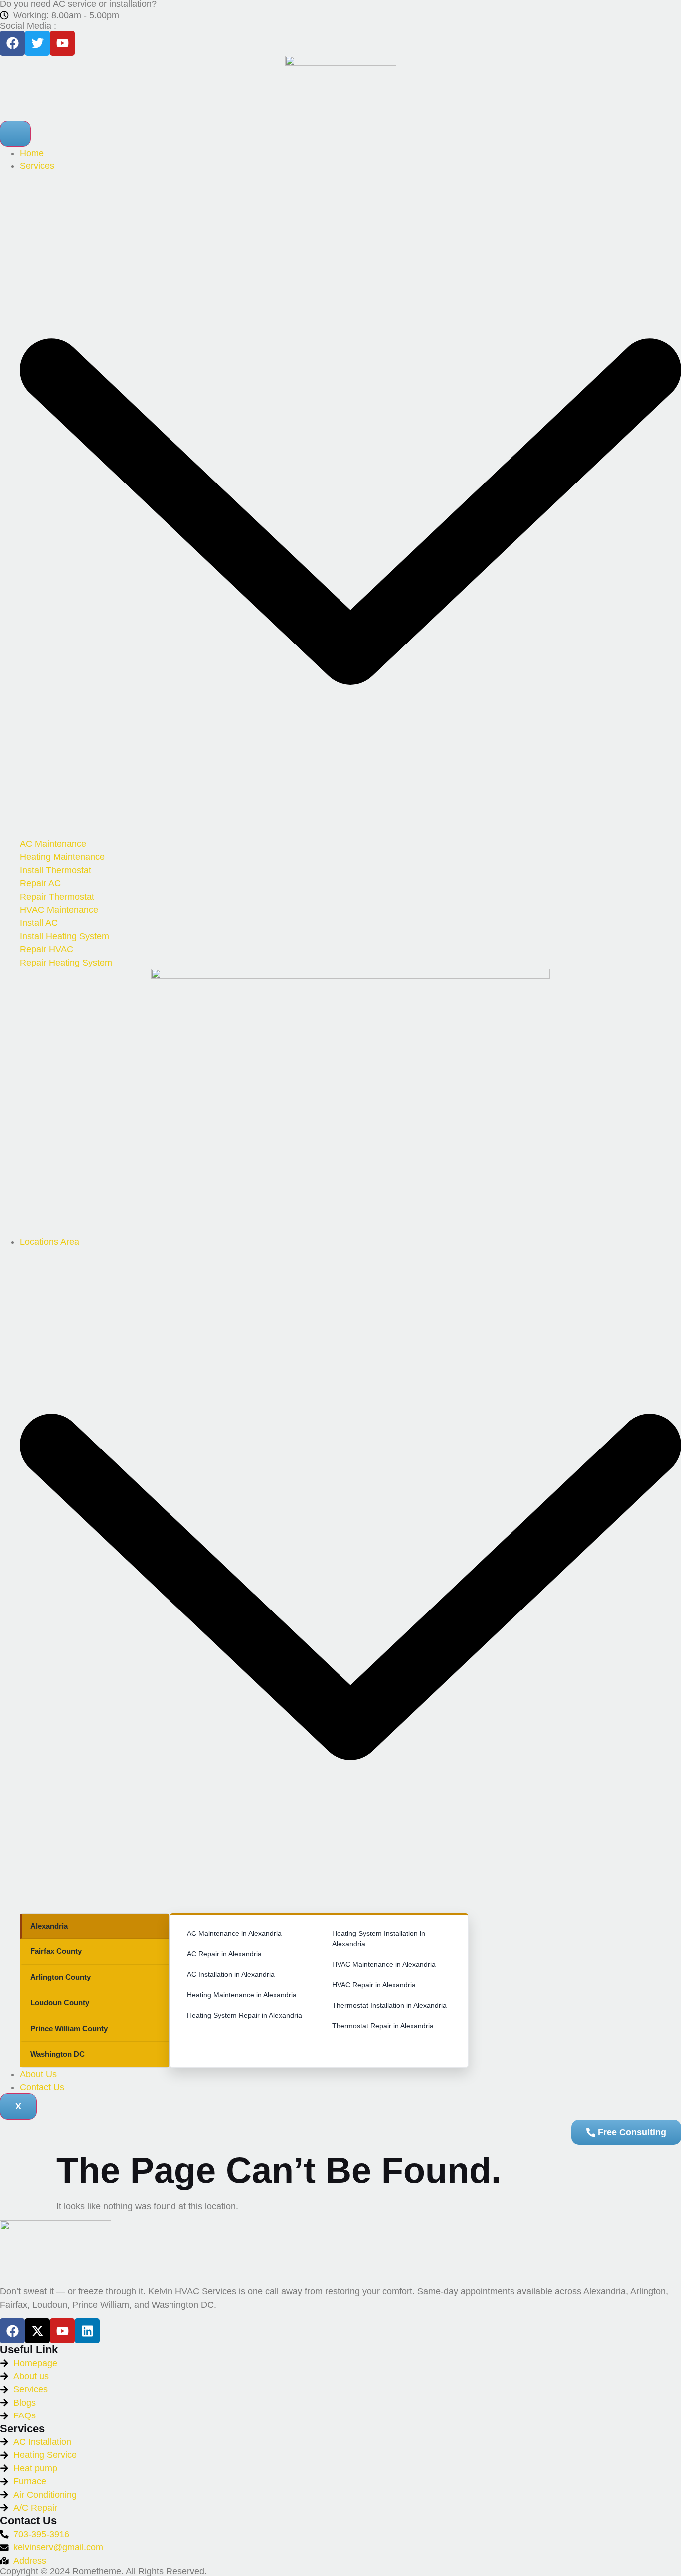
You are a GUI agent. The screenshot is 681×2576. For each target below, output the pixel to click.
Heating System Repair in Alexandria (245, 2015)
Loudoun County (60, 2003)
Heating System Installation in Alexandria (379, 1939)
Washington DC (58, 2054)
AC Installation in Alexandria (231, 1974)
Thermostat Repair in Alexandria (383, 2026)
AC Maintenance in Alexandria (234, 1933)
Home (32, 153)
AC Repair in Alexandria (224, 1954)
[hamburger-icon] (15, 134)
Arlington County (61, 1977)
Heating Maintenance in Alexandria (242, 1995)
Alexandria (49, 1926)
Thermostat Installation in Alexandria (389, 2005)
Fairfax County (56, 1951)
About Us (38, 2074)
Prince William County (69, 2028)
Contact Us (42, 2087)
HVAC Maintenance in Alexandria (384, 1964)
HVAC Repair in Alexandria (374, 1985)
